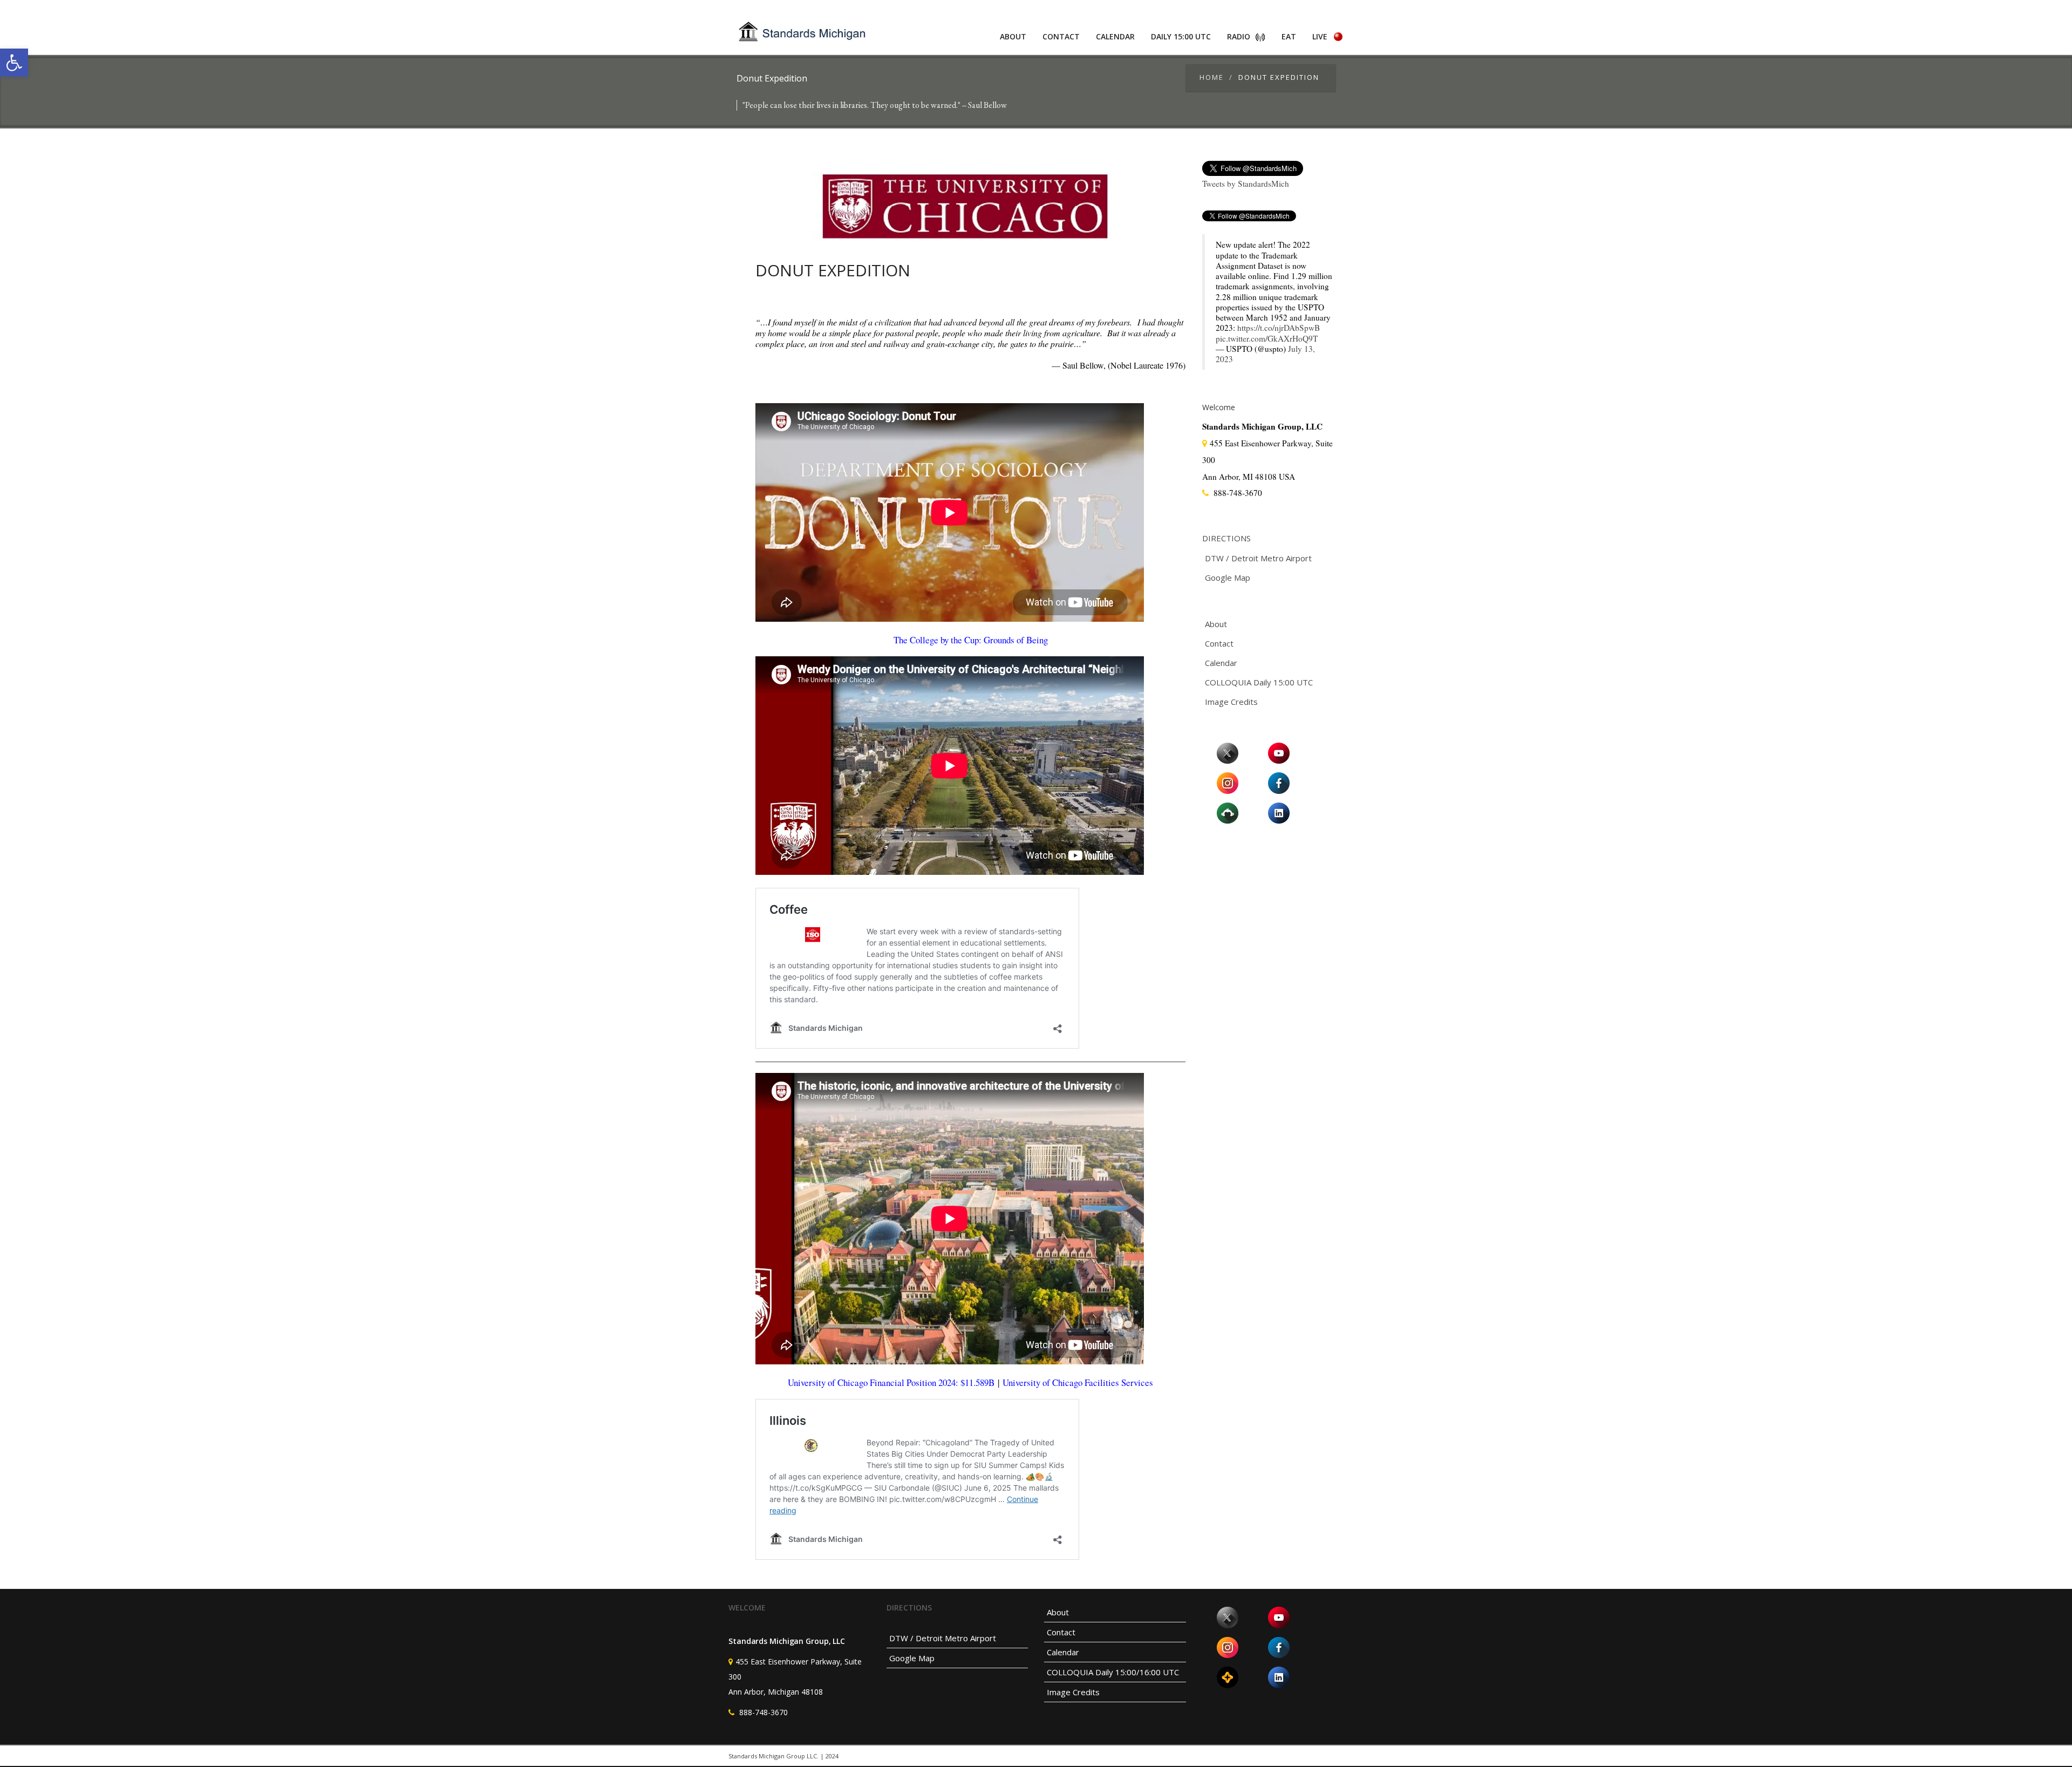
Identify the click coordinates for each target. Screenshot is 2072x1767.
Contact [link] (1061, 36)
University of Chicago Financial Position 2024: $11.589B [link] (891, 1382)
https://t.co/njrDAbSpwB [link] (1279, 328)
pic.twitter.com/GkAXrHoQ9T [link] (1267, 338)
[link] (14, 63)
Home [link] (1212, 77)
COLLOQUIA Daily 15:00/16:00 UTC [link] (1113, 1672)
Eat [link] (1289, 36)
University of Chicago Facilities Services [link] (1078, 1382)
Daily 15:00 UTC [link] (1181, 36)
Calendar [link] (1115, 36)
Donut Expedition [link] (833, 270)
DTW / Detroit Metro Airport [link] (1258, 558)
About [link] (1013, 36)
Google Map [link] (1228, 577)
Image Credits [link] (1231, 702)
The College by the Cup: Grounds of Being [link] (971, 640)
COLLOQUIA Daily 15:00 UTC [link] (1259, 682)
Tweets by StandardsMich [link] (1246, 184)
